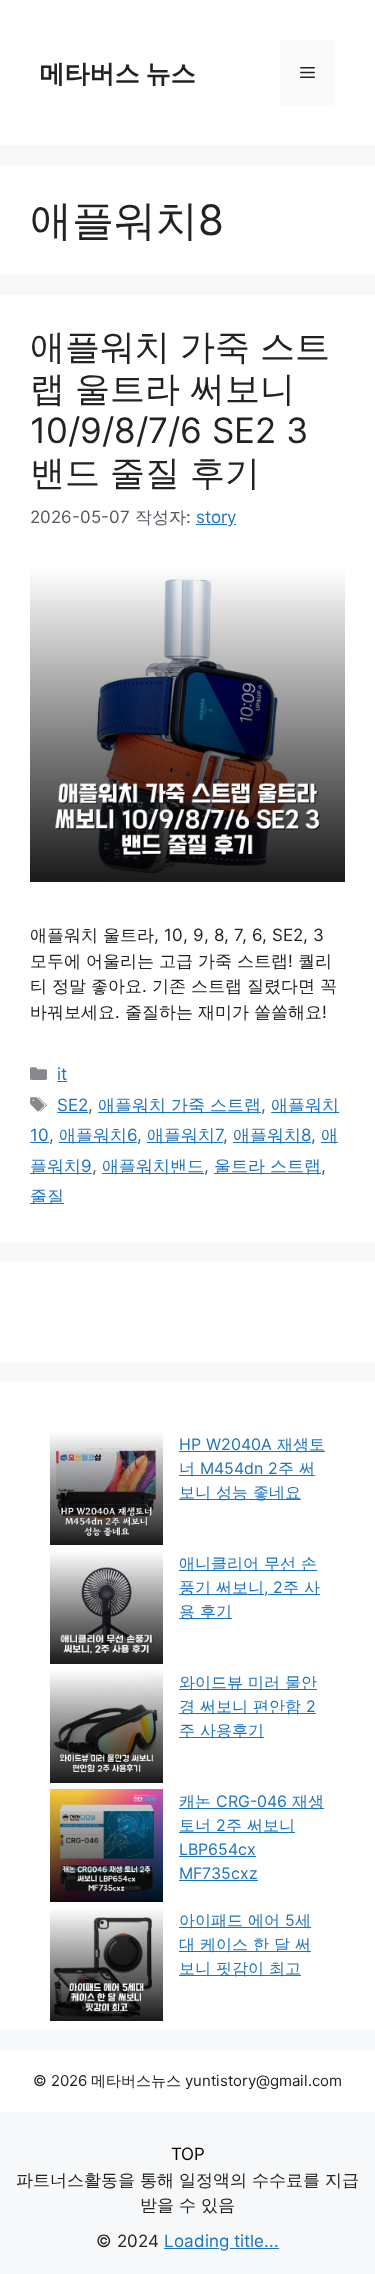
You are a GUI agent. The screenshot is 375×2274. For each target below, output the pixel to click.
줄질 (47, 1196)
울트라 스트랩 (267, 1166)
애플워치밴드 (153, 1166)
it (62, 1074)
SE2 (72, 1105)
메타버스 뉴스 (118, 73)
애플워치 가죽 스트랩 (179, 1105)
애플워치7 (185, 1135)
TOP (188, 2154)
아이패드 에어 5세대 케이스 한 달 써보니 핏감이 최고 (245, 1944)
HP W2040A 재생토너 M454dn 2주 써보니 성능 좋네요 (252, 1468)
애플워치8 (272, 1135)
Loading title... (221, 2241)
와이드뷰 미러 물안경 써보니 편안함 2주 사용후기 (248, 1706)
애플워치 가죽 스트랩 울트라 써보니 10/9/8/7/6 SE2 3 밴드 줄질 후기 (180, 409)
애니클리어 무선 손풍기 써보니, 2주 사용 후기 (249, 1587)
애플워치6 (98, 1135)
